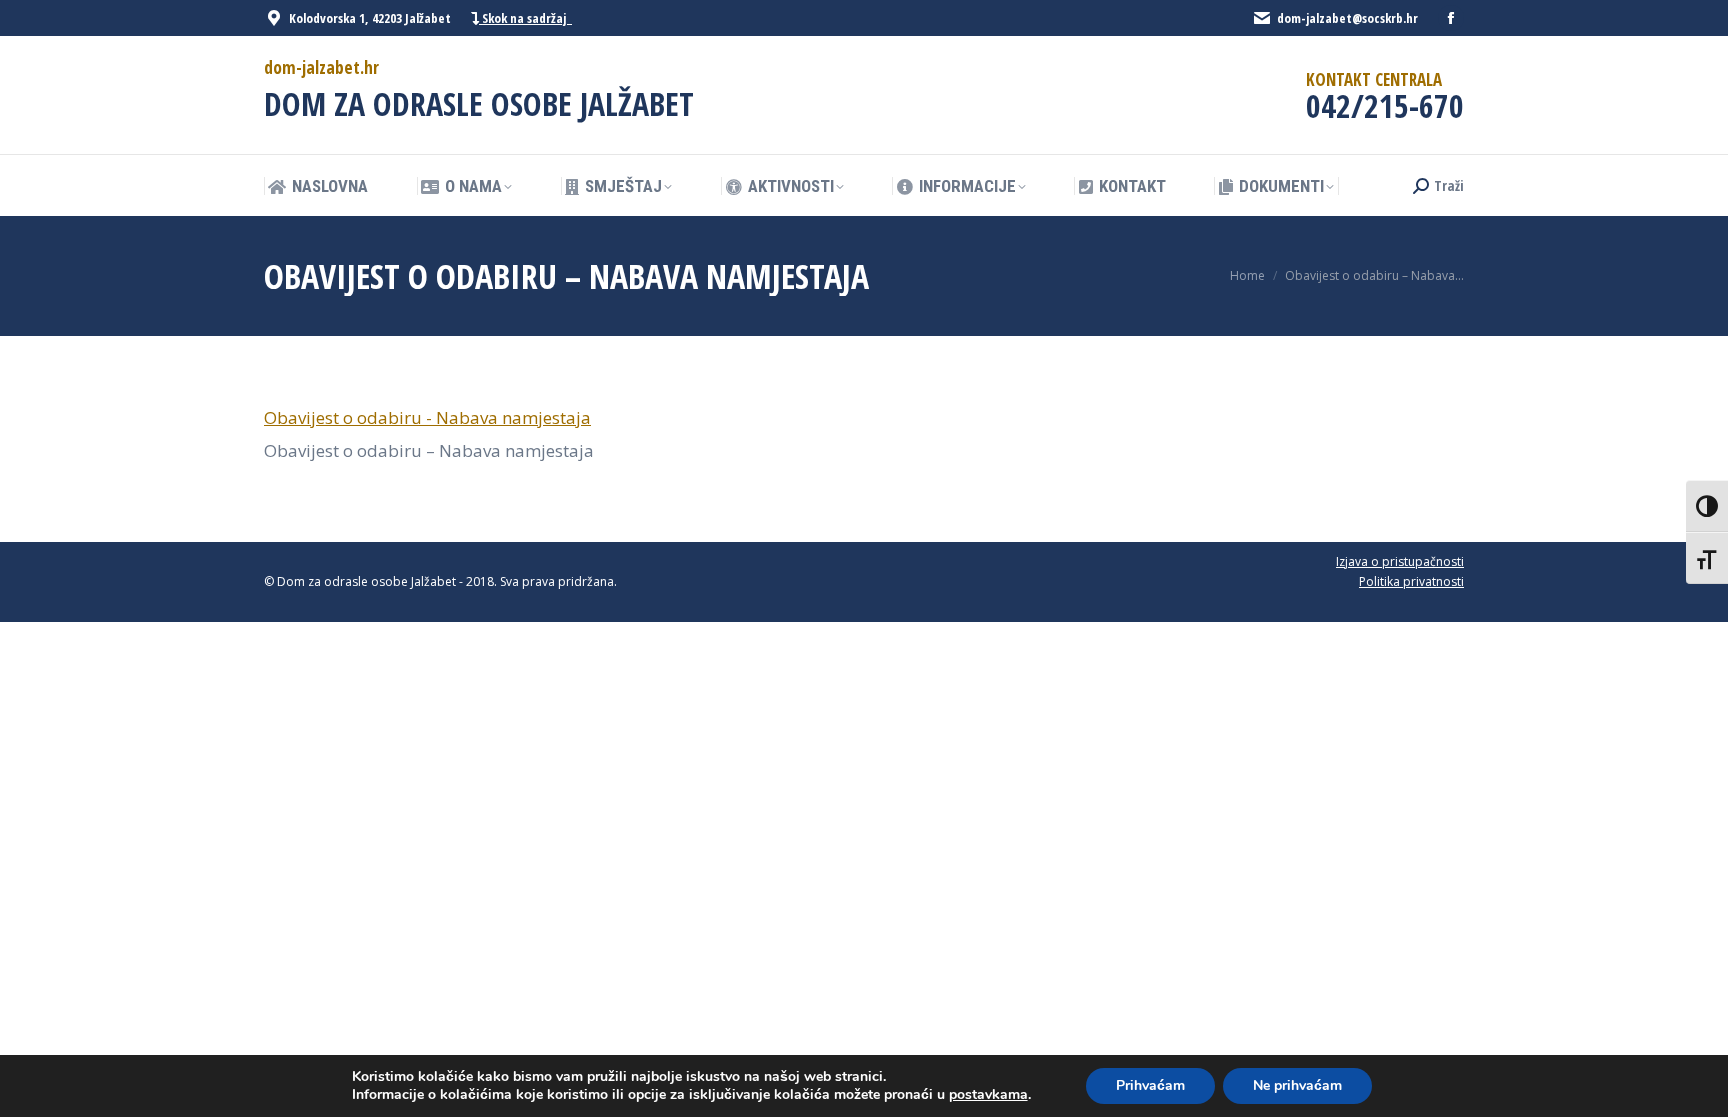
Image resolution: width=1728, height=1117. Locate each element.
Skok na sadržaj (525, 18)
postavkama (988, 1095)
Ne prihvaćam (1297, 1085)
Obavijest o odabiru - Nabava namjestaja (427, 417)
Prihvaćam (1150, 1085)
